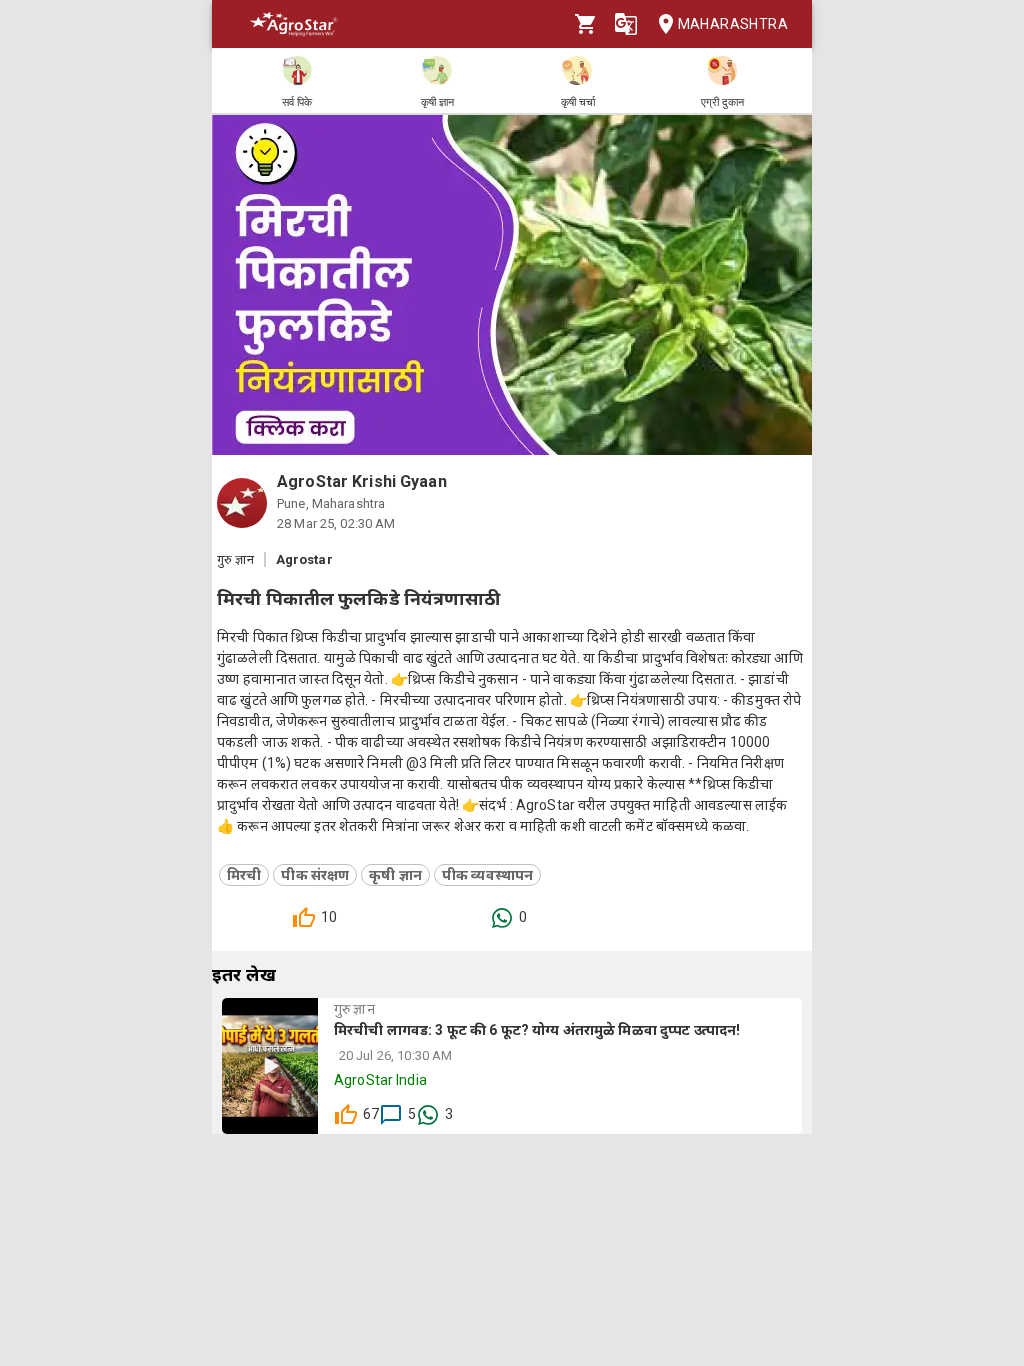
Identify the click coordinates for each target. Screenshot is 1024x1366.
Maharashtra (733, 24)
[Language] (626, 24)
